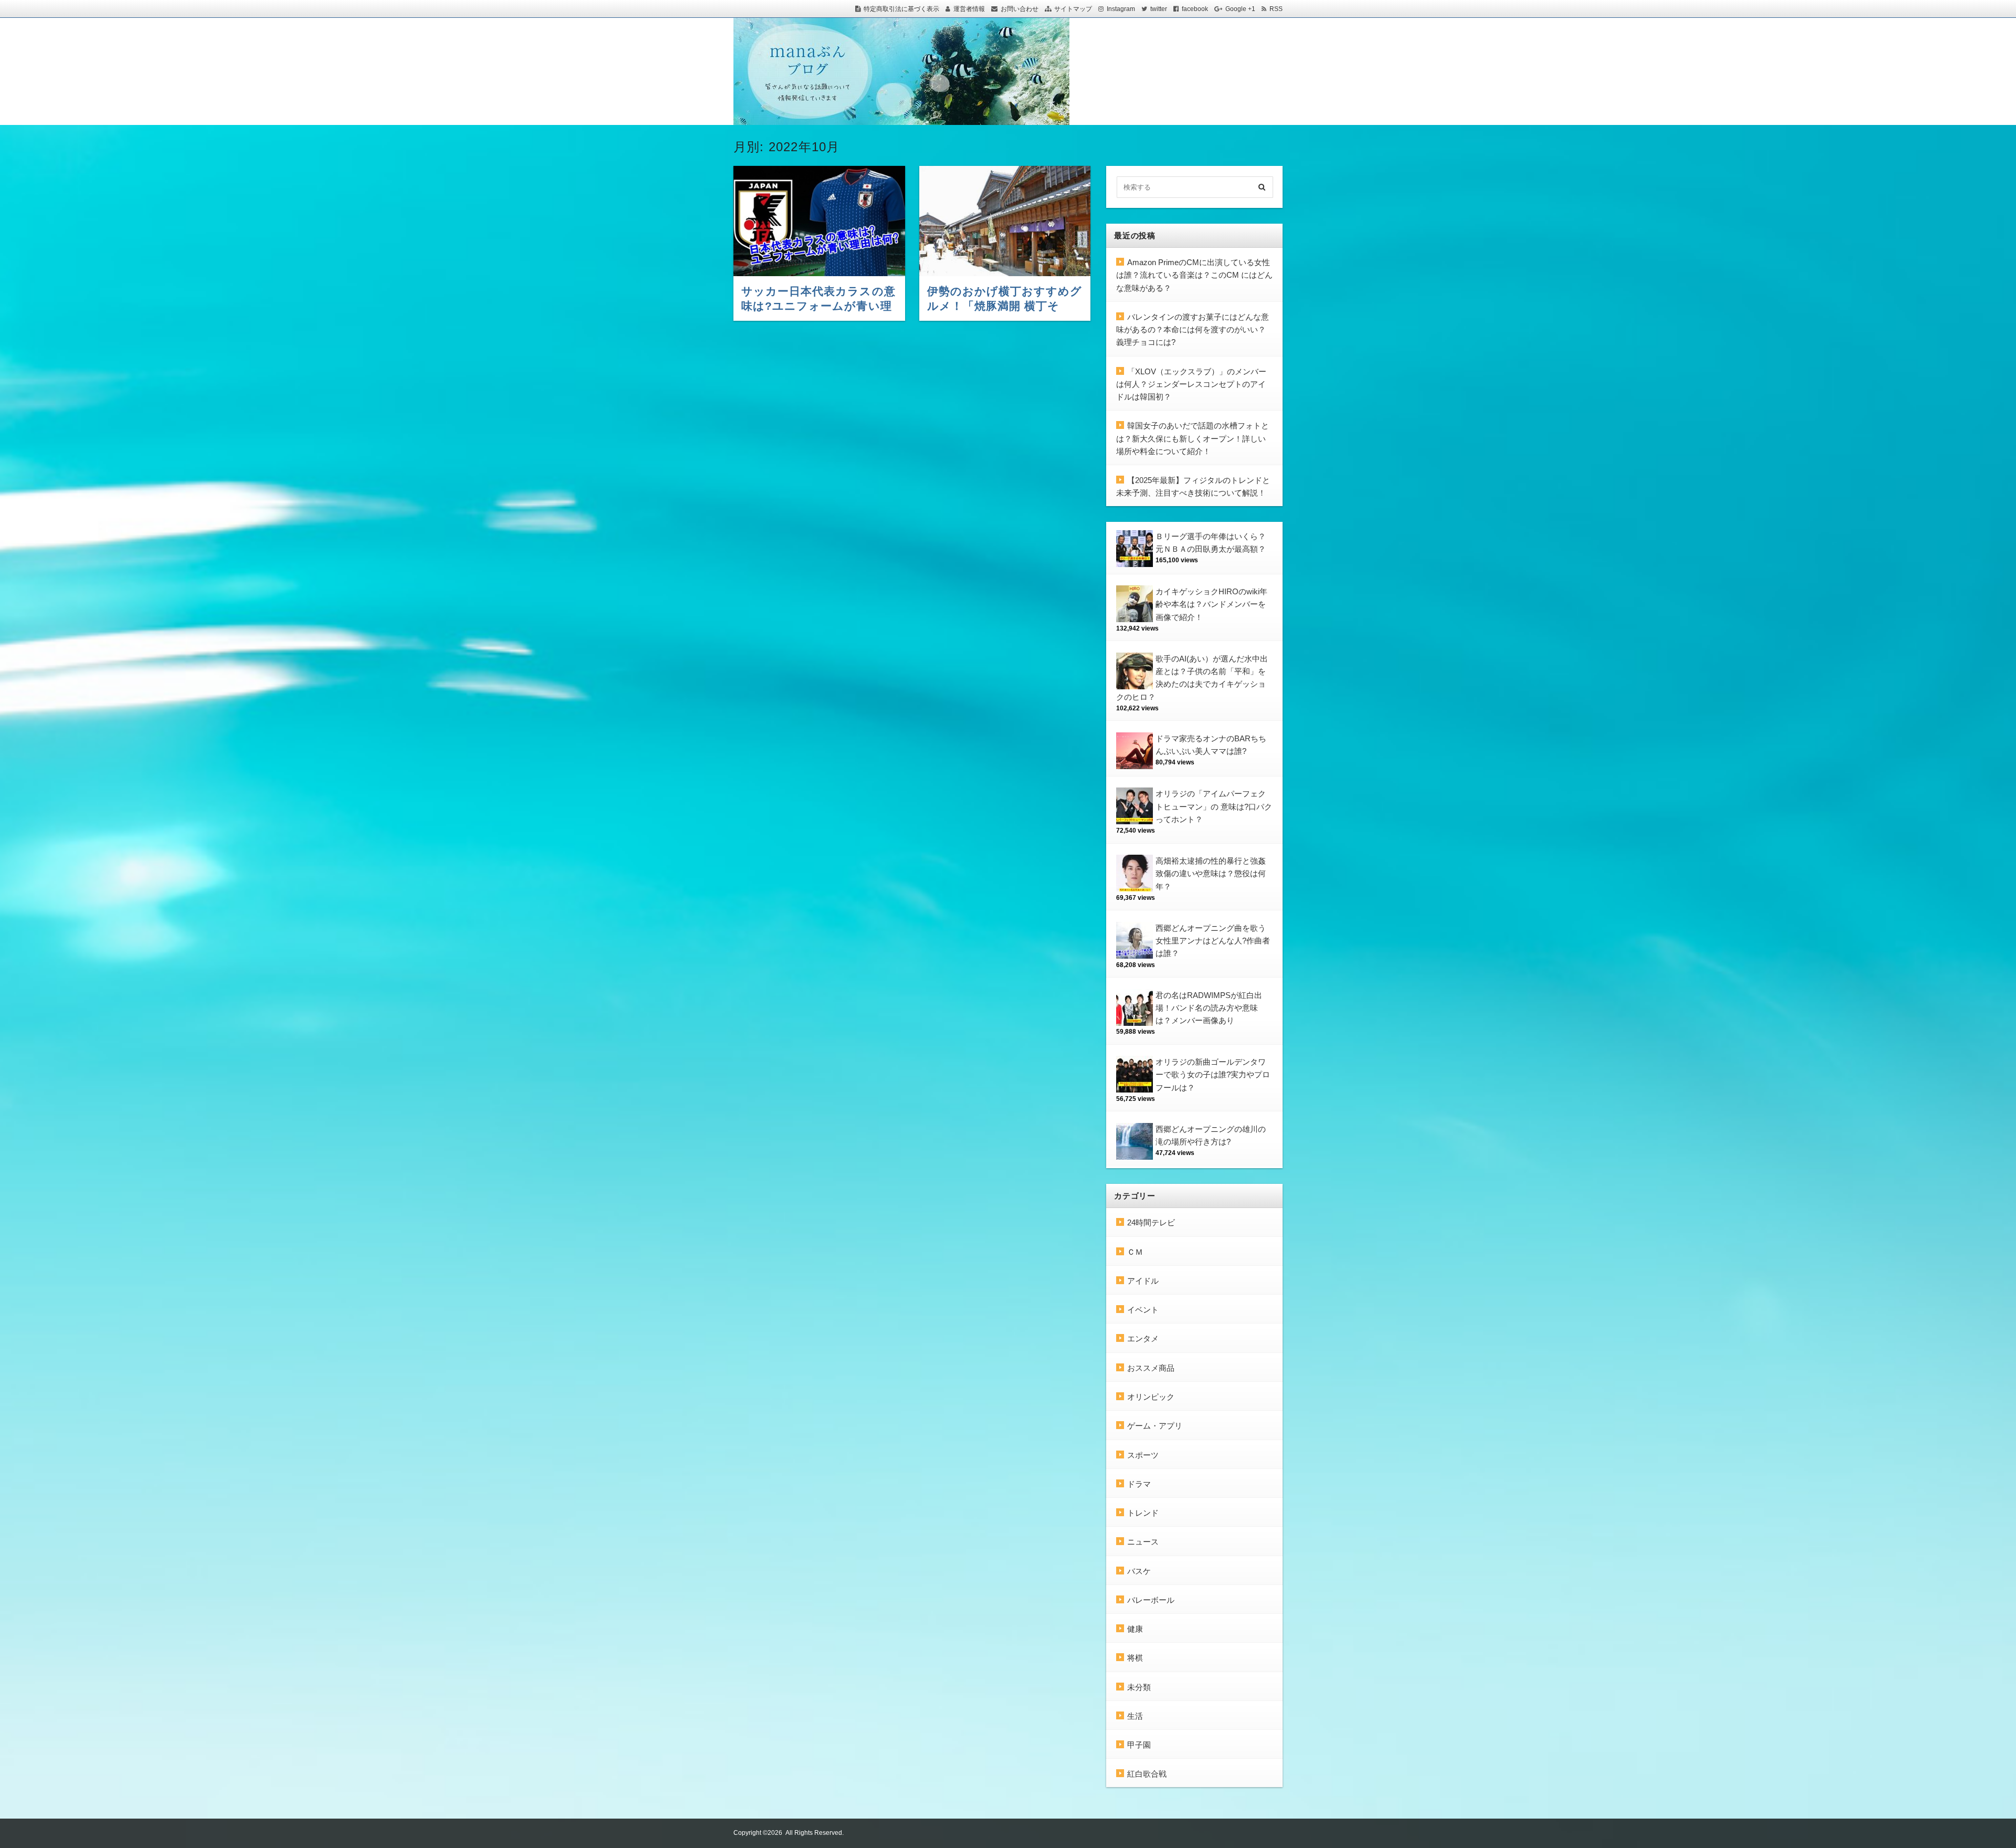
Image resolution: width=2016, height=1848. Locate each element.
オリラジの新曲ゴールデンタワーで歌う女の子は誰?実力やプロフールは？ (1213, 1075)
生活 (1135, 1716)
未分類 (1139, 1687)
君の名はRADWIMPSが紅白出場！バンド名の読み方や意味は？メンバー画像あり (1209, 1008)
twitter (1159, 9)
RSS (1276, 9)
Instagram (1121, 9)
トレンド (1143, 1513)
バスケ (1139, 1571)
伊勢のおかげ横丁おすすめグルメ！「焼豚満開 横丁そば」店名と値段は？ (1005, 306)
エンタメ (1143, 1338)
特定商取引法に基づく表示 (901, 9)
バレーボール (1151, 1600)
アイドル (1143, 1281)
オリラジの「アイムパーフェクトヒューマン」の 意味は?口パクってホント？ (1214, 806)
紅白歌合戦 (1147, 1774)
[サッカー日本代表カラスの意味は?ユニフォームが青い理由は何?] (819, 221)
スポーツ (1143, 1455)
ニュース (1143, 1542)
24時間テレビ (1151, 1222)
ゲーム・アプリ (1155, 1426)
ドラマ (1139, 1484)
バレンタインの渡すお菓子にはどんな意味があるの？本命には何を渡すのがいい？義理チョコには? (1193, 330)
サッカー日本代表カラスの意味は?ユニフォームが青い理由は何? (818, 306)
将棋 (1135, 1658)
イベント (1143, 1310)
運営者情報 (969, 9)
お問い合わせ (1020, 9)
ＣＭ (1135, 1252)
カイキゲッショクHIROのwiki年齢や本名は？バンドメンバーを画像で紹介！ (1211, 604)
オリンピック (1151, 1397)
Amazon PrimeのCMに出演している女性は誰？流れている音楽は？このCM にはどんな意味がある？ (1194, 275)
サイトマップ (1073, 9)
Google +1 (1240, 9)
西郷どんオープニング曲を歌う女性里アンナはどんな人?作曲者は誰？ (1213, 941)
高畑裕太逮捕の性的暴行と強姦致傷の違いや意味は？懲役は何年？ (1211, 874)
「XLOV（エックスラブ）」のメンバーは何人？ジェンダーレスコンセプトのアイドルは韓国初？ (1191, 384)
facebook (1195, 9)
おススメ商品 (1151, 1368)
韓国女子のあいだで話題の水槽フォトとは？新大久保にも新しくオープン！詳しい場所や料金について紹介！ (1193, 438)
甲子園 (1139, 1745)
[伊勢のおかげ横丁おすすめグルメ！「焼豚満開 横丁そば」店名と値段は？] (1005, 221)
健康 (1135, 1629)
